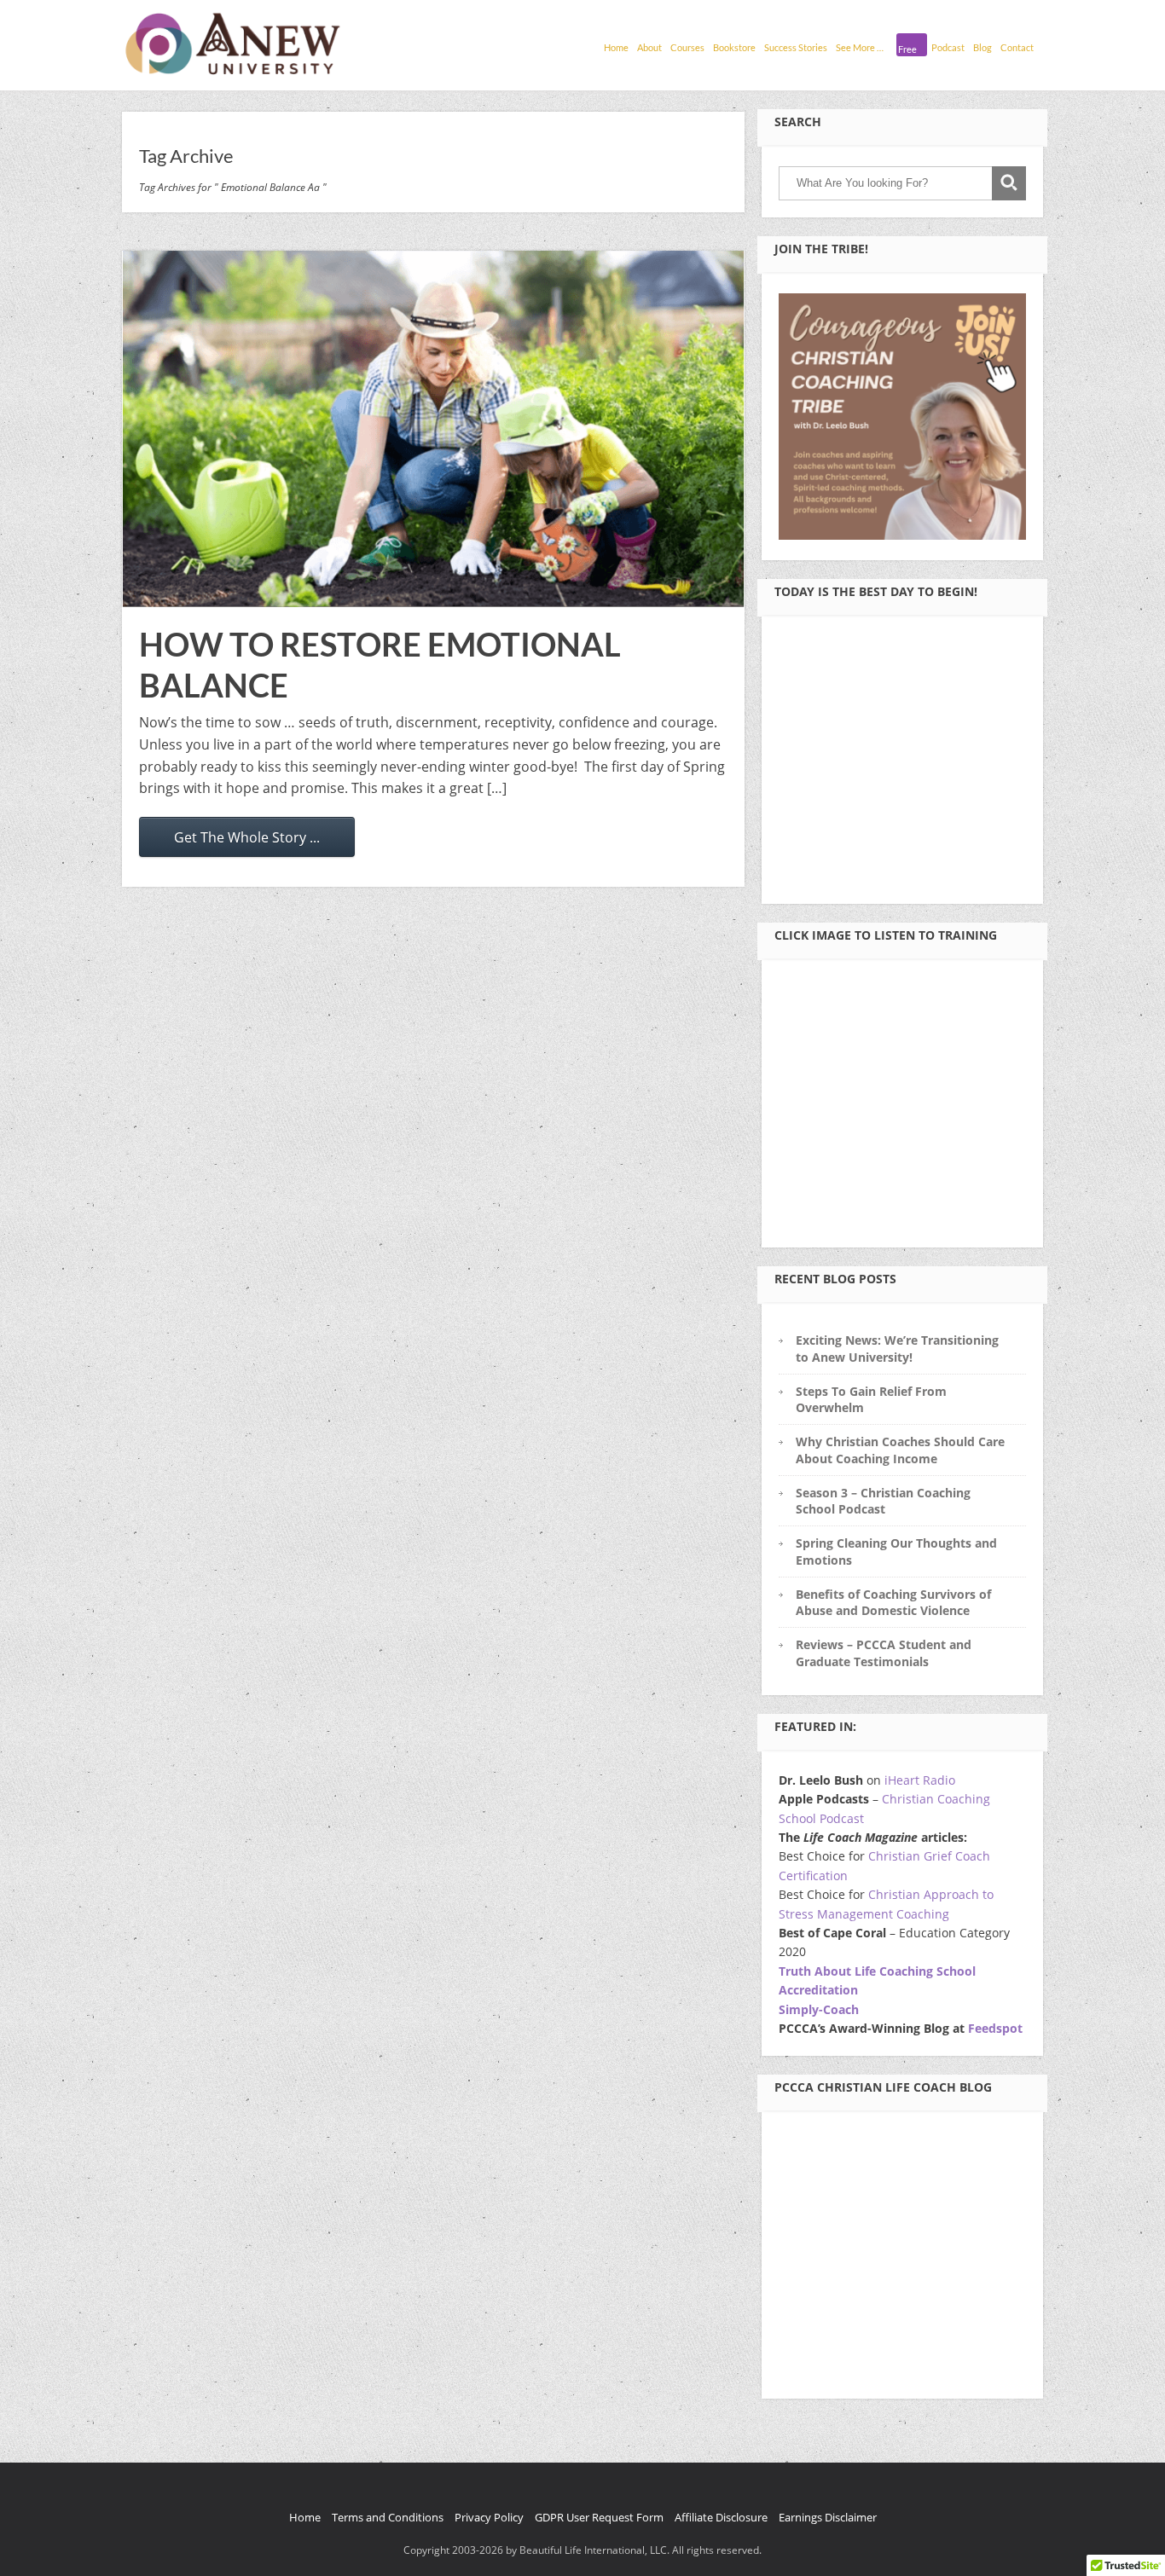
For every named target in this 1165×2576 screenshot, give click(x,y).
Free (907, 49)
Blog (982, 47)
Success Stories (796, 47)
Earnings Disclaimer (828, 2517)
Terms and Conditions (388, 2517)
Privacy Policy (489, 2517)
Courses (687, 47)
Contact (1017, 47)
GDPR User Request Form (599, 2517)
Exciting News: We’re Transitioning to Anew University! (897, 1348)
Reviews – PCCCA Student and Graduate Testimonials (884, 1653)
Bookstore (734, 47)
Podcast (948, 47)
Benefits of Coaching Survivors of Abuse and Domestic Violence (893, 1602)
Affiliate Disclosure (721, 2517)
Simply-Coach (819, 2009)
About (649, 47)
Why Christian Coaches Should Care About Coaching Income (900, 1450)
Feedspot (995, 2028)
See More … (860, 47)
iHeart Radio (920, 1780)
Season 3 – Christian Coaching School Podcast (883, 1501)
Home (616, 47)
